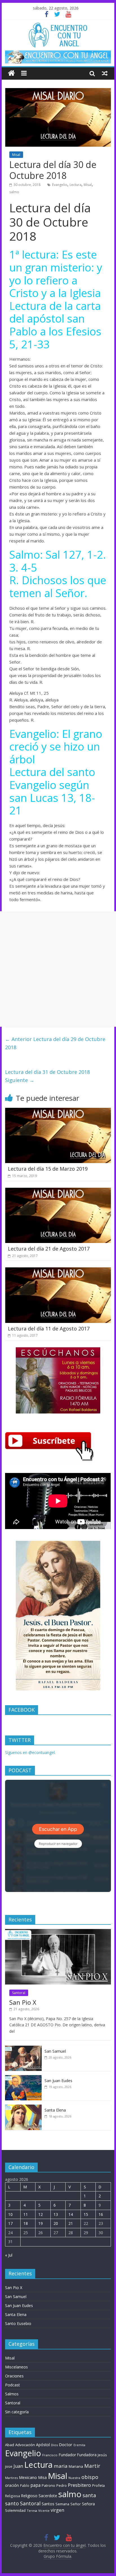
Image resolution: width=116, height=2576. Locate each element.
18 (26, 2223)
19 (41, 2223)
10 (10, 2214)
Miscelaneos (16, 2367)
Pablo (25, 2486)
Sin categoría (17, 2412)
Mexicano (28, 2477)
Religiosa (13, 2496)
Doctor (66, 2444)
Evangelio (60, 185)
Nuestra (74, 2478)
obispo (90, 2477)
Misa (42, 2477)
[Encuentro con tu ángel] (11, 73)
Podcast (13, 2385)
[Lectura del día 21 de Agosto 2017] (58, 1191)
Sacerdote (48, 2496)
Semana (62, 2504)
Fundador (67, 2455)
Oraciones (14, 2376)
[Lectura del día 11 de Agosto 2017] (58, 1271)
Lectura (75, 185)
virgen (57, 2510)
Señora (88, 2504)
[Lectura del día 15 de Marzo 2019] (58, 1111)
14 (71, 2214)
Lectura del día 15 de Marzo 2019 (48, 1169)
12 (41, 2214)
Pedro (62, 2486)
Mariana (76, 2466)
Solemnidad (15, 2510)
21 (71, 2223)
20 (56, 2223)
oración (12, 2485)
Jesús (102, 2455)
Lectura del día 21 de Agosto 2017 (49, 1249)
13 (56, 2214)
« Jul (9, 2255)
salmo (14, 192)
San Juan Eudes (58, 2081)
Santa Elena (55, 2110)
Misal (16, 155)
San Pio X (23, 2002)
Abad (10, 2445)
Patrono (48, 2485)
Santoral (19, 1993)
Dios (54, 2445)
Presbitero (79, 2485)
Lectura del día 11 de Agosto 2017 (49, 1329)
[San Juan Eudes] (23, 2078)
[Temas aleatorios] (105, 73)
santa (89, 2495)
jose (9, 2466)
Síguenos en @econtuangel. (30, 1752)
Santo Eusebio (18, 2323)
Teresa (32, 2511)
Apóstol (43, 2445)
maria (61, 2466)
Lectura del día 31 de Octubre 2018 (47, 1076)
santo (12, 2503)
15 (86, 2214)
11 (26, 2214)
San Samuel (55, 2051)
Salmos (12, 2394)
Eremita (79, 2445)
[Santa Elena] (23, 2107)
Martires (11, 2478)
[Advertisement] (58, 969)
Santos (48, 2504)
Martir (92, 2466)
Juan (18, 2466)
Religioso (29, 2496)
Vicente (44, 2511)
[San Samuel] (23, 2049)
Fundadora (87, 2455)
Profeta (98, 2485)
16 (101, 2214)
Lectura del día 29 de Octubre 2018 (55, 1043)
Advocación (25, 2445)
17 (10, 2223)
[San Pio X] (58, 1932)
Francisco (50, 2455)
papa (35, 2485)
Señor (76, 2504)
